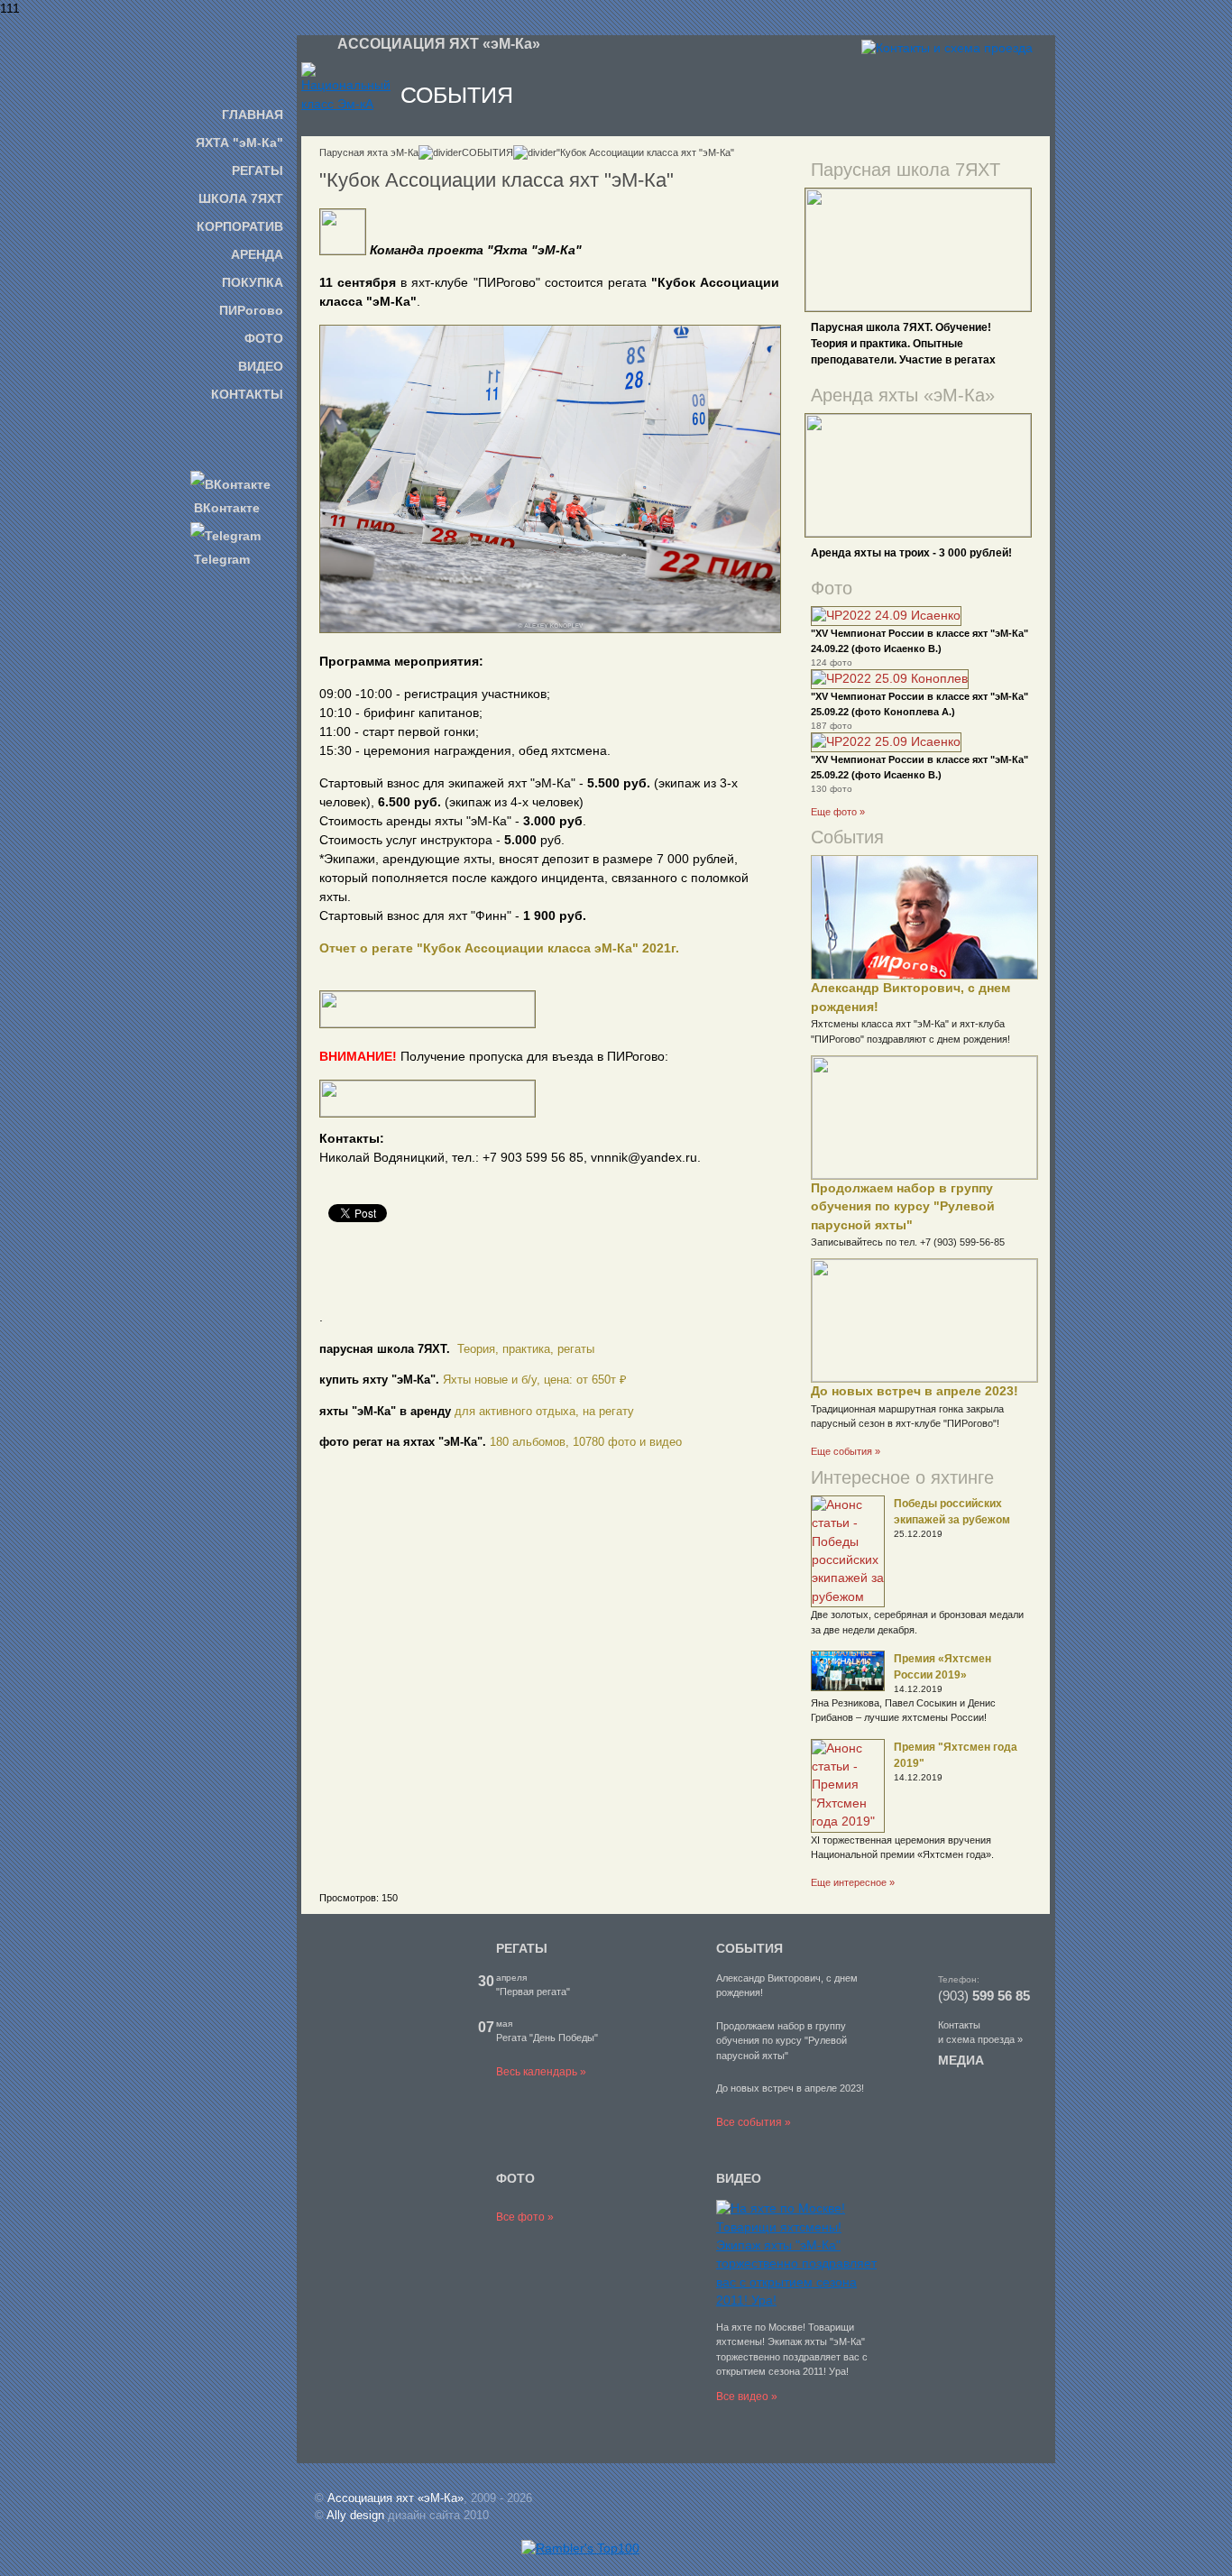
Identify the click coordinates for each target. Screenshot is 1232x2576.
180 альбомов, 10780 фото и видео (586, 1442)
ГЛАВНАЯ (253, 115)
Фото (832, 588)
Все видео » (747, 2397)
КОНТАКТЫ (247, 394)
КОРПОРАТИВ (240, 226)
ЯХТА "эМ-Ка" (239, 143)
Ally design (355, 2515)
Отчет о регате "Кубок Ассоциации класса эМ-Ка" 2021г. (499, 948)
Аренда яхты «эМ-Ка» (903, 395)
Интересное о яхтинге (902, 1477)
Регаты (522, 1948)
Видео (739, 2178)
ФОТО (264, 338)
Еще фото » (838, 812)
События (847, 837)
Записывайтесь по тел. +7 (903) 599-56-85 (908, 1242)
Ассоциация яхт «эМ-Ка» (395, 2498)
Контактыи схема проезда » (980, 2033)
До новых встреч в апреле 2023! (915, 1391)
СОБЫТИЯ (487, 152)
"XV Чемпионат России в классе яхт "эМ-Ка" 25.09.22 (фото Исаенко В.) (919, 767)
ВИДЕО (261, 366)
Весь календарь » (541, 2072)
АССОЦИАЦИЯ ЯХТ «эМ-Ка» (439, 44)
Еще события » (846, 1451)
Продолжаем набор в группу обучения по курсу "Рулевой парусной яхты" (903, 1207)
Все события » (754, 2122)
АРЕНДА (257, 254)
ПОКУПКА (253, 282)
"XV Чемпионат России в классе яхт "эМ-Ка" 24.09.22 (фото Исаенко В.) (919, 640)
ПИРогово (251, 310)
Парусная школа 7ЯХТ (906, 170)
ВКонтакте (225, 508)
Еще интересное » (853, 1882)
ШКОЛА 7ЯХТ (241, 198)
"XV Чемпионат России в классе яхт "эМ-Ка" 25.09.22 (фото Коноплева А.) (919, 704)
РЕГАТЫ (257, 170)
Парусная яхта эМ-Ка (369, 152)
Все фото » (525, 2217)
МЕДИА (961, 2060)
